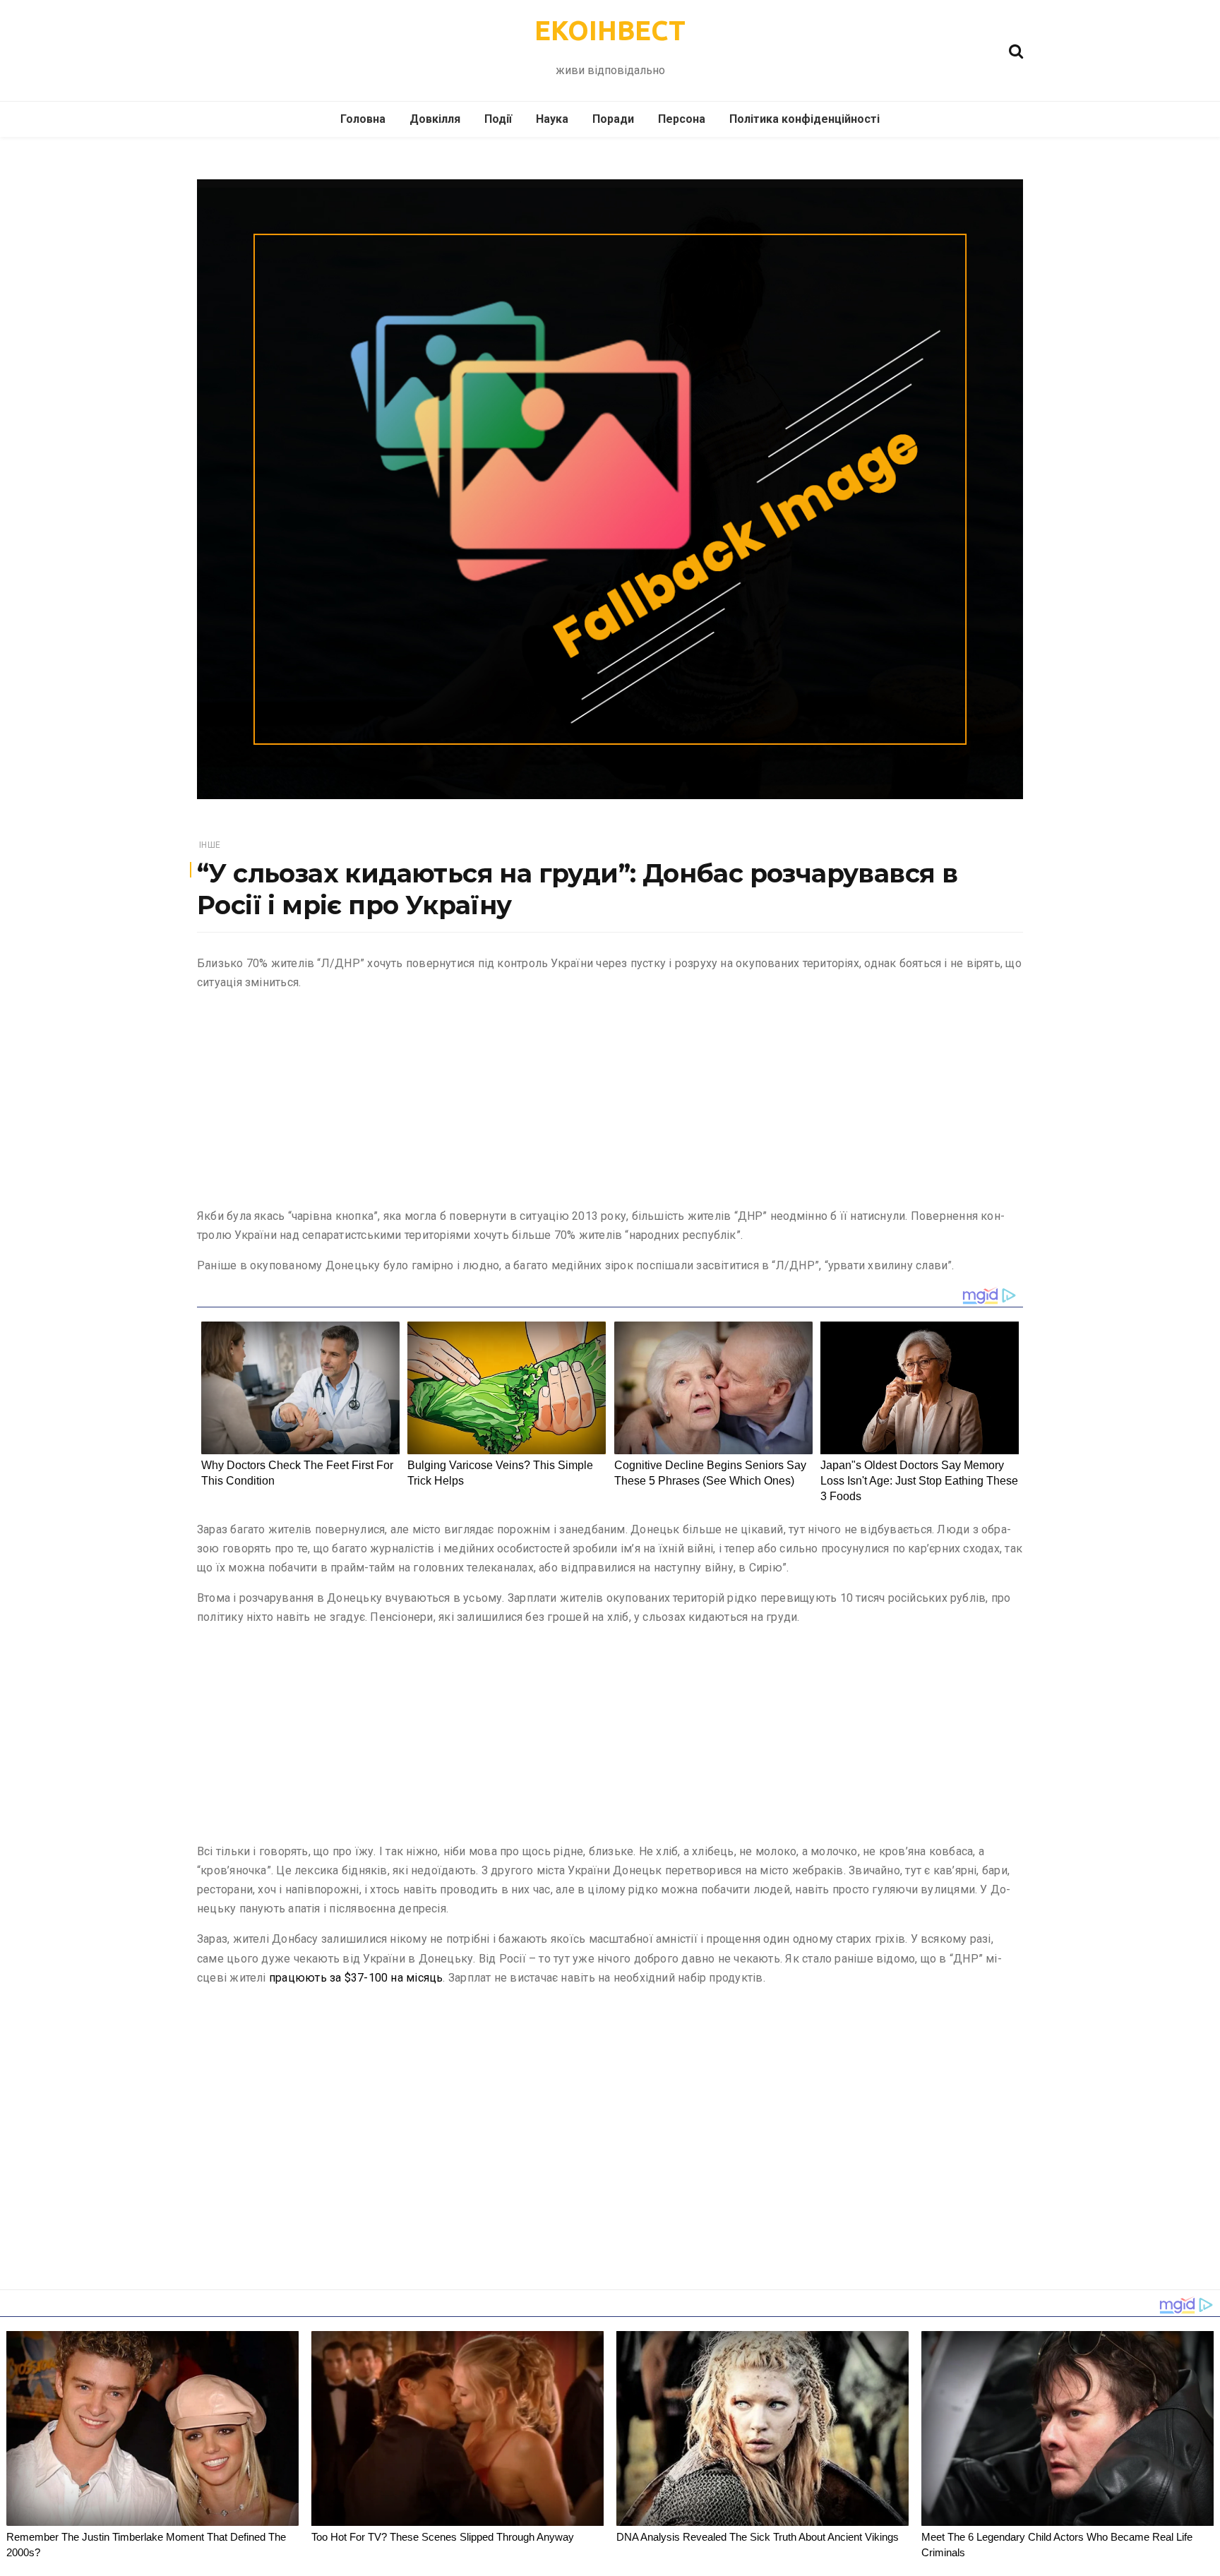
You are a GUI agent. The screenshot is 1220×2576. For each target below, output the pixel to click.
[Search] (1016, 50)
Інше (210, 845)
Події (498, 119)
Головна (363, 119)
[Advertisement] (610, 1102)
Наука (552, 119)
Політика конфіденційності (805, 119)
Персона (682, 119)
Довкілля (435, 119)
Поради (613, 119)
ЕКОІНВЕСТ (610, 30)
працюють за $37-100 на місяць (356, 1978)
